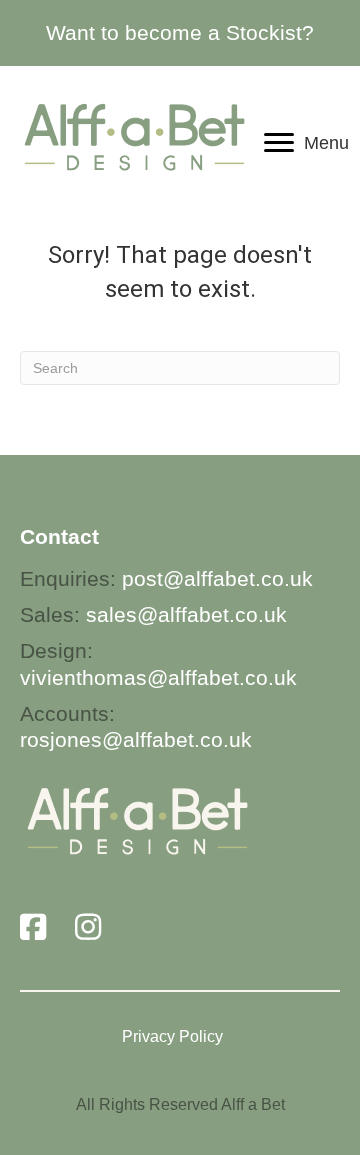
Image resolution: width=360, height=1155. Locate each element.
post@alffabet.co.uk (217, 578)
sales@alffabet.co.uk (186, 614)
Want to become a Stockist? (180, 32)
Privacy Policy (172, 1036)
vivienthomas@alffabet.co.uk (158, 677)
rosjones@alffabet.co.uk (136, 739)
